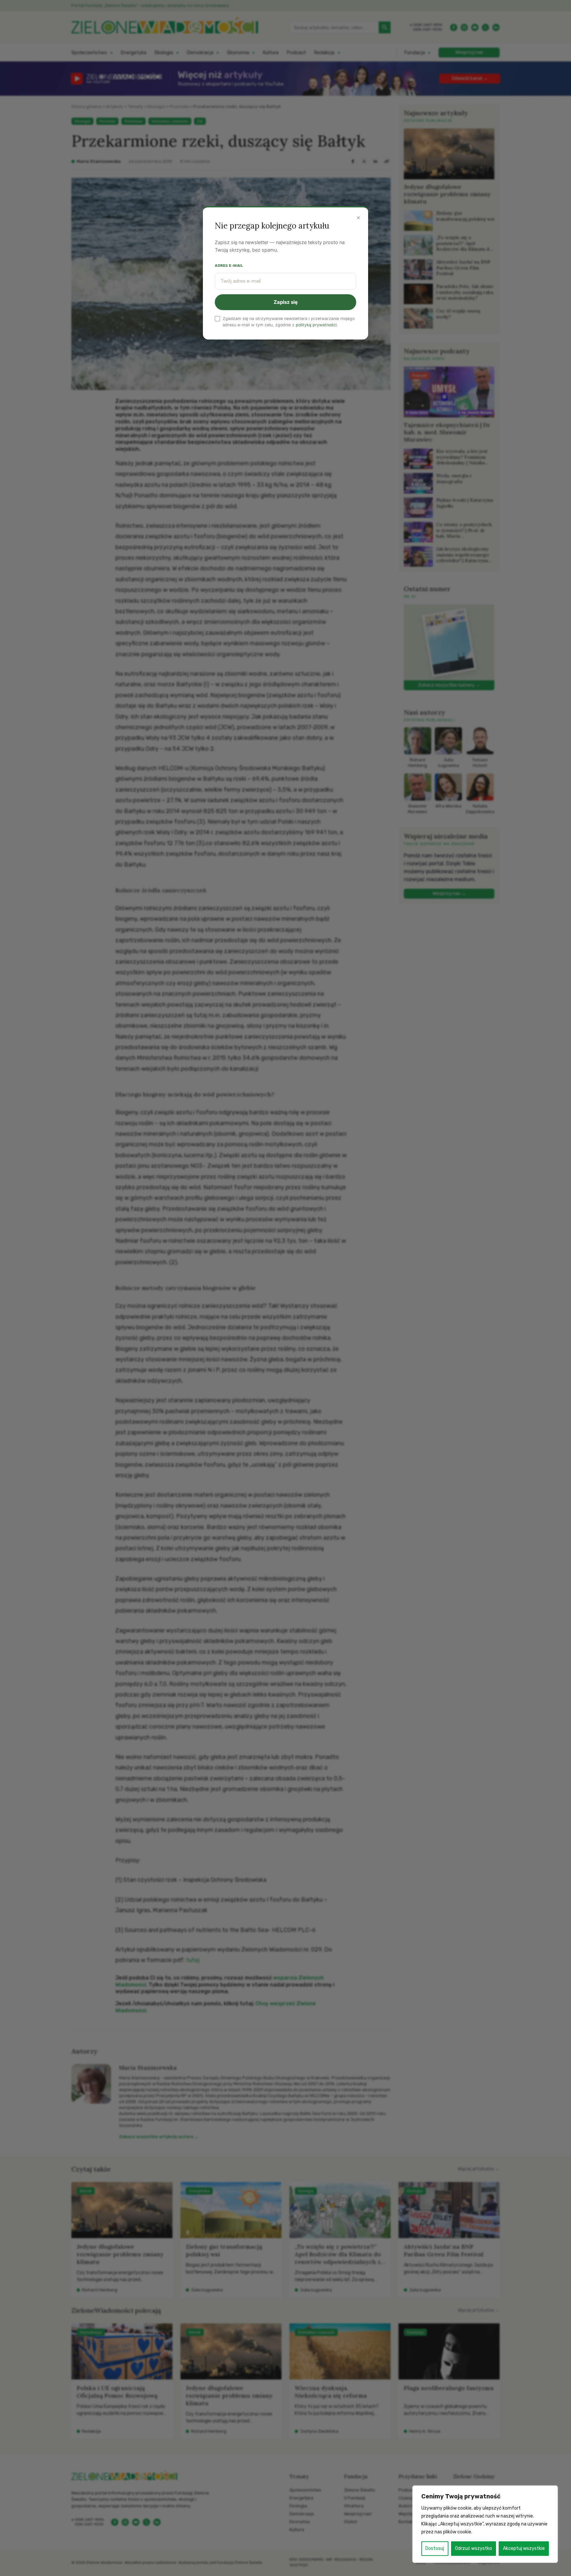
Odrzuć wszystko (474, 2548)
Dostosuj (435, 2548)
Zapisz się (286, 302)
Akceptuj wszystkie (524, 2548)
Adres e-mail (229, 266)
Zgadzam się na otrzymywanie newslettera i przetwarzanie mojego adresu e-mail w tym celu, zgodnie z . (289, 322)
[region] (485, 2524)
